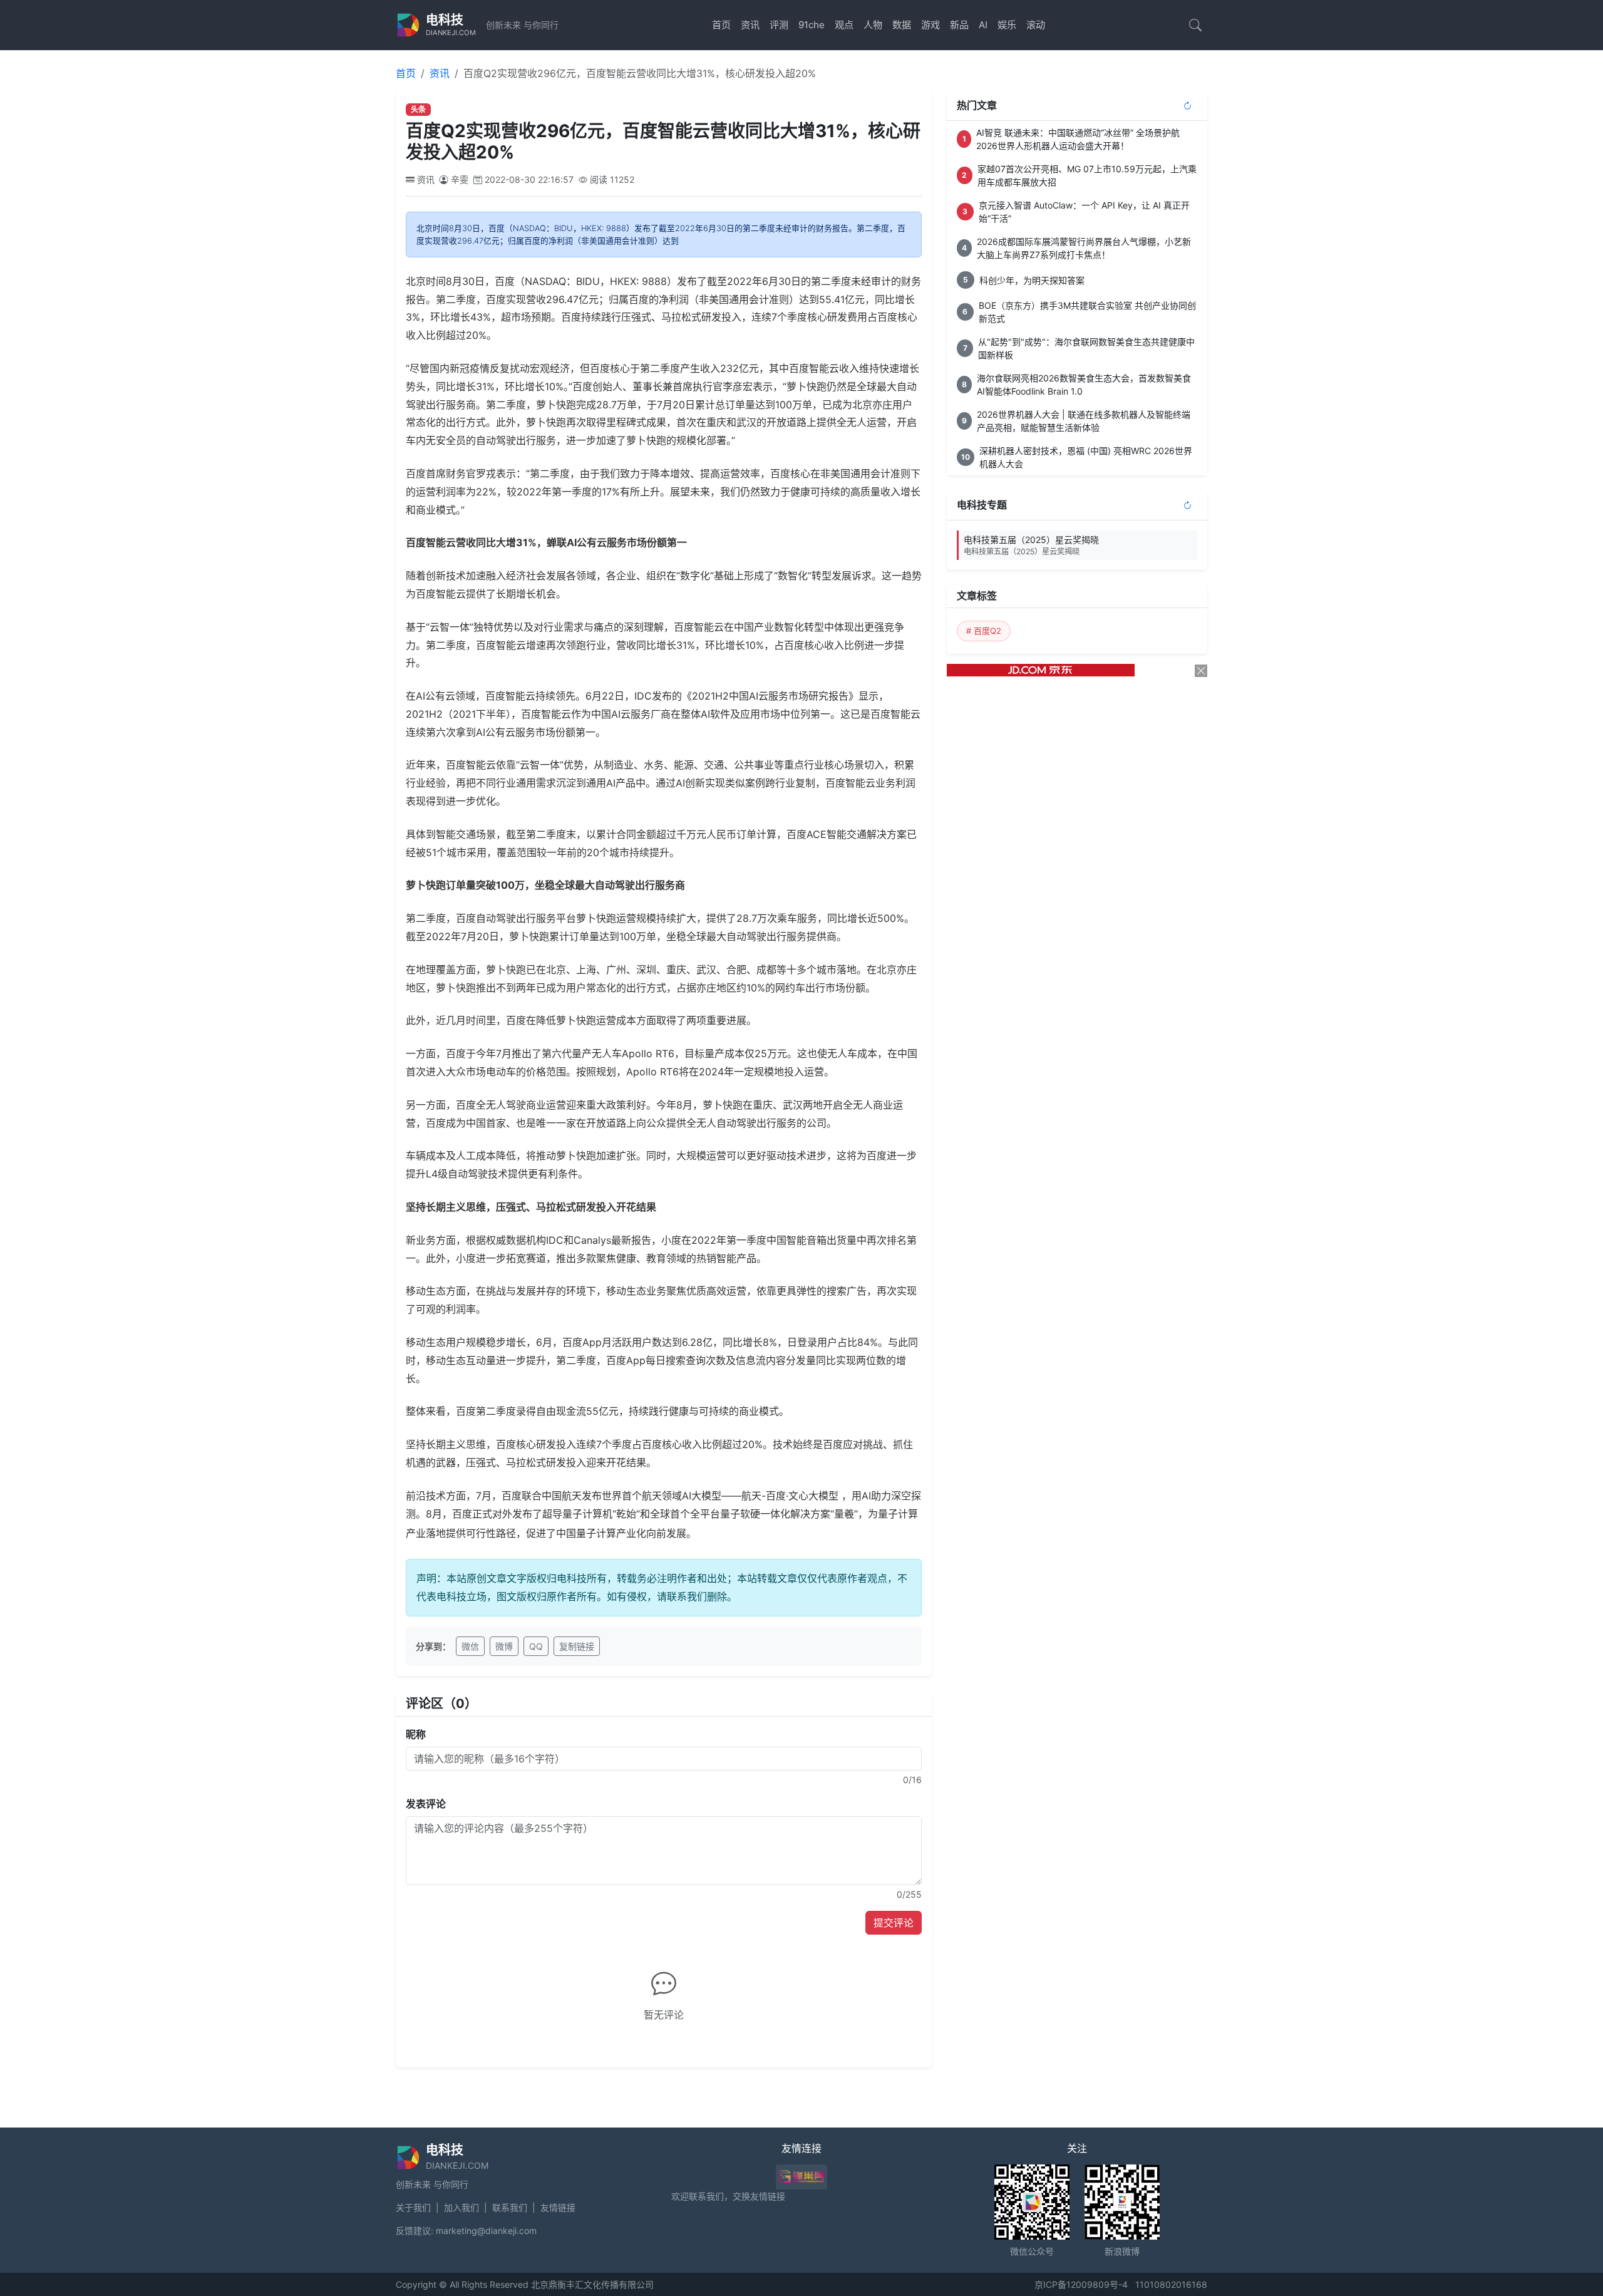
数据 (902, 25)
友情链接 (558, 2207)
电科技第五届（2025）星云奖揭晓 (1031, 545)
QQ (536, 1646)
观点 (844, 25)
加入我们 (461, 2207)
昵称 (416, 1734)
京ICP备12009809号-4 (1081, 2284)
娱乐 (1007, 25)
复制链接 (577, 1646)
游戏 (930, 25)
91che (812, 25)
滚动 (1036, 25)
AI (983, 25)
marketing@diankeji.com (486, 2231)
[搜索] (1195, 25)
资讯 (750, 25)
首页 (721, 25)
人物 (873, 25)
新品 (959, 25)
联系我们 (510, 2207)
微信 (470, 1646)
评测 (779, 25)
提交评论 (894, 1923)
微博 (504, 1646)
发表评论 (426, 1804)
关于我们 (413, 2207)
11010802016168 (1171, 2284)
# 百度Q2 (984, 631)
